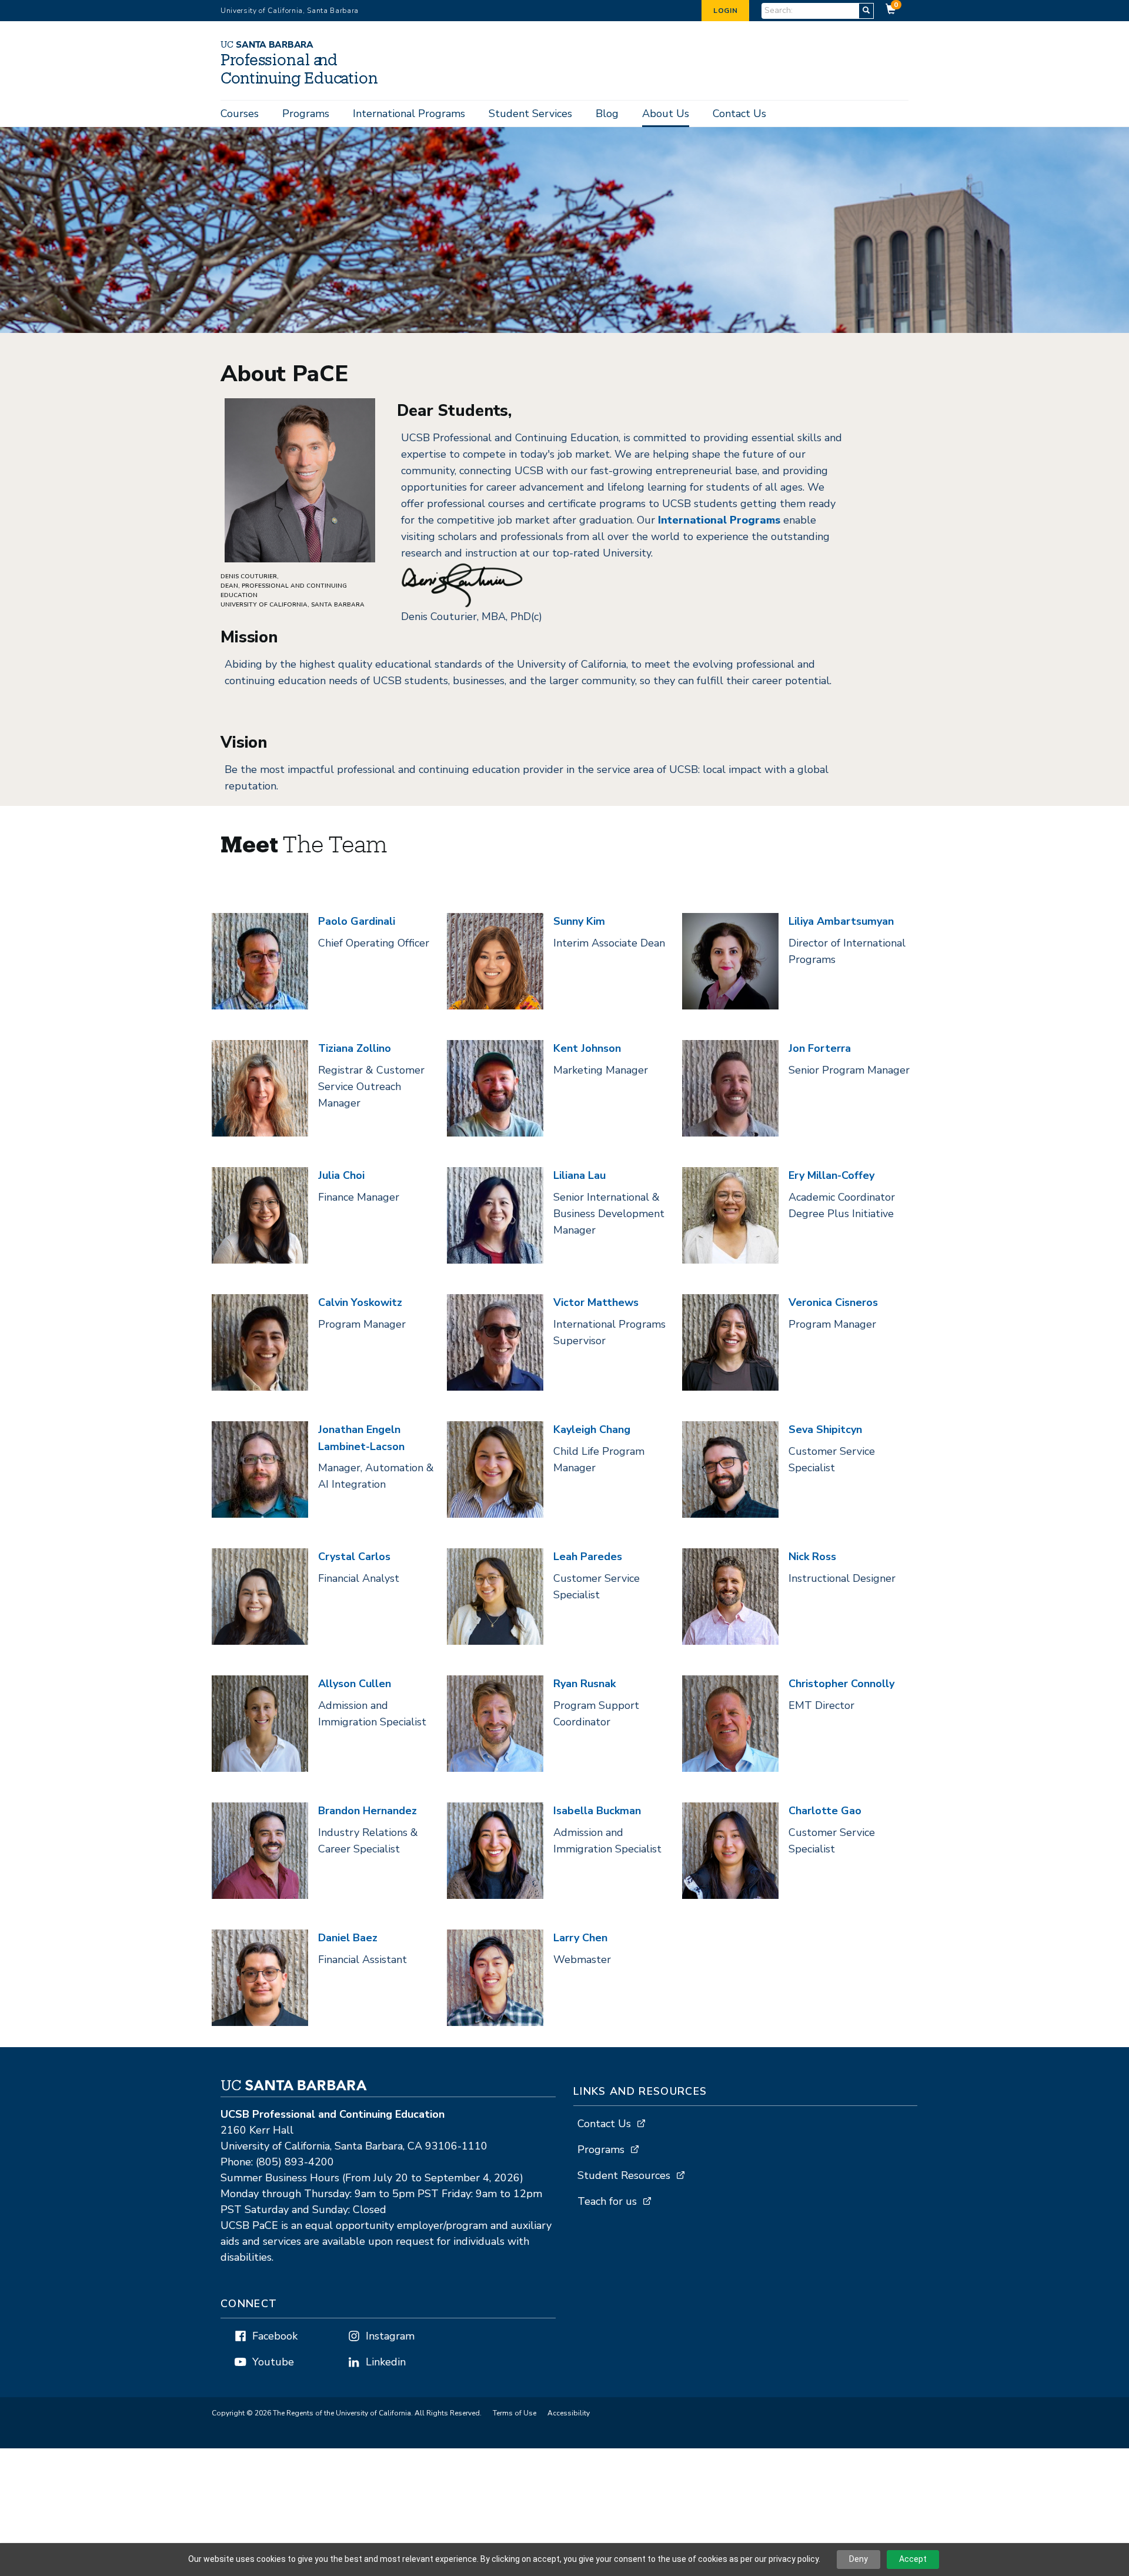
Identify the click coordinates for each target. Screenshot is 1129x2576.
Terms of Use (515, 2413)
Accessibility (569, 2413)
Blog (607, 114)
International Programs (409, 114)
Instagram (390, 2336)
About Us (666, 114)
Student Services (530, 114)
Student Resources (624, 2175)
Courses (240, 114)
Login (725, 11)
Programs (306, 114)
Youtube (273, 2362)
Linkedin (386, 2362)
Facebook (275, 2336)
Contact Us (739, 114)
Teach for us (607, 2201)
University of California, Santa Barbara (290, 11)
